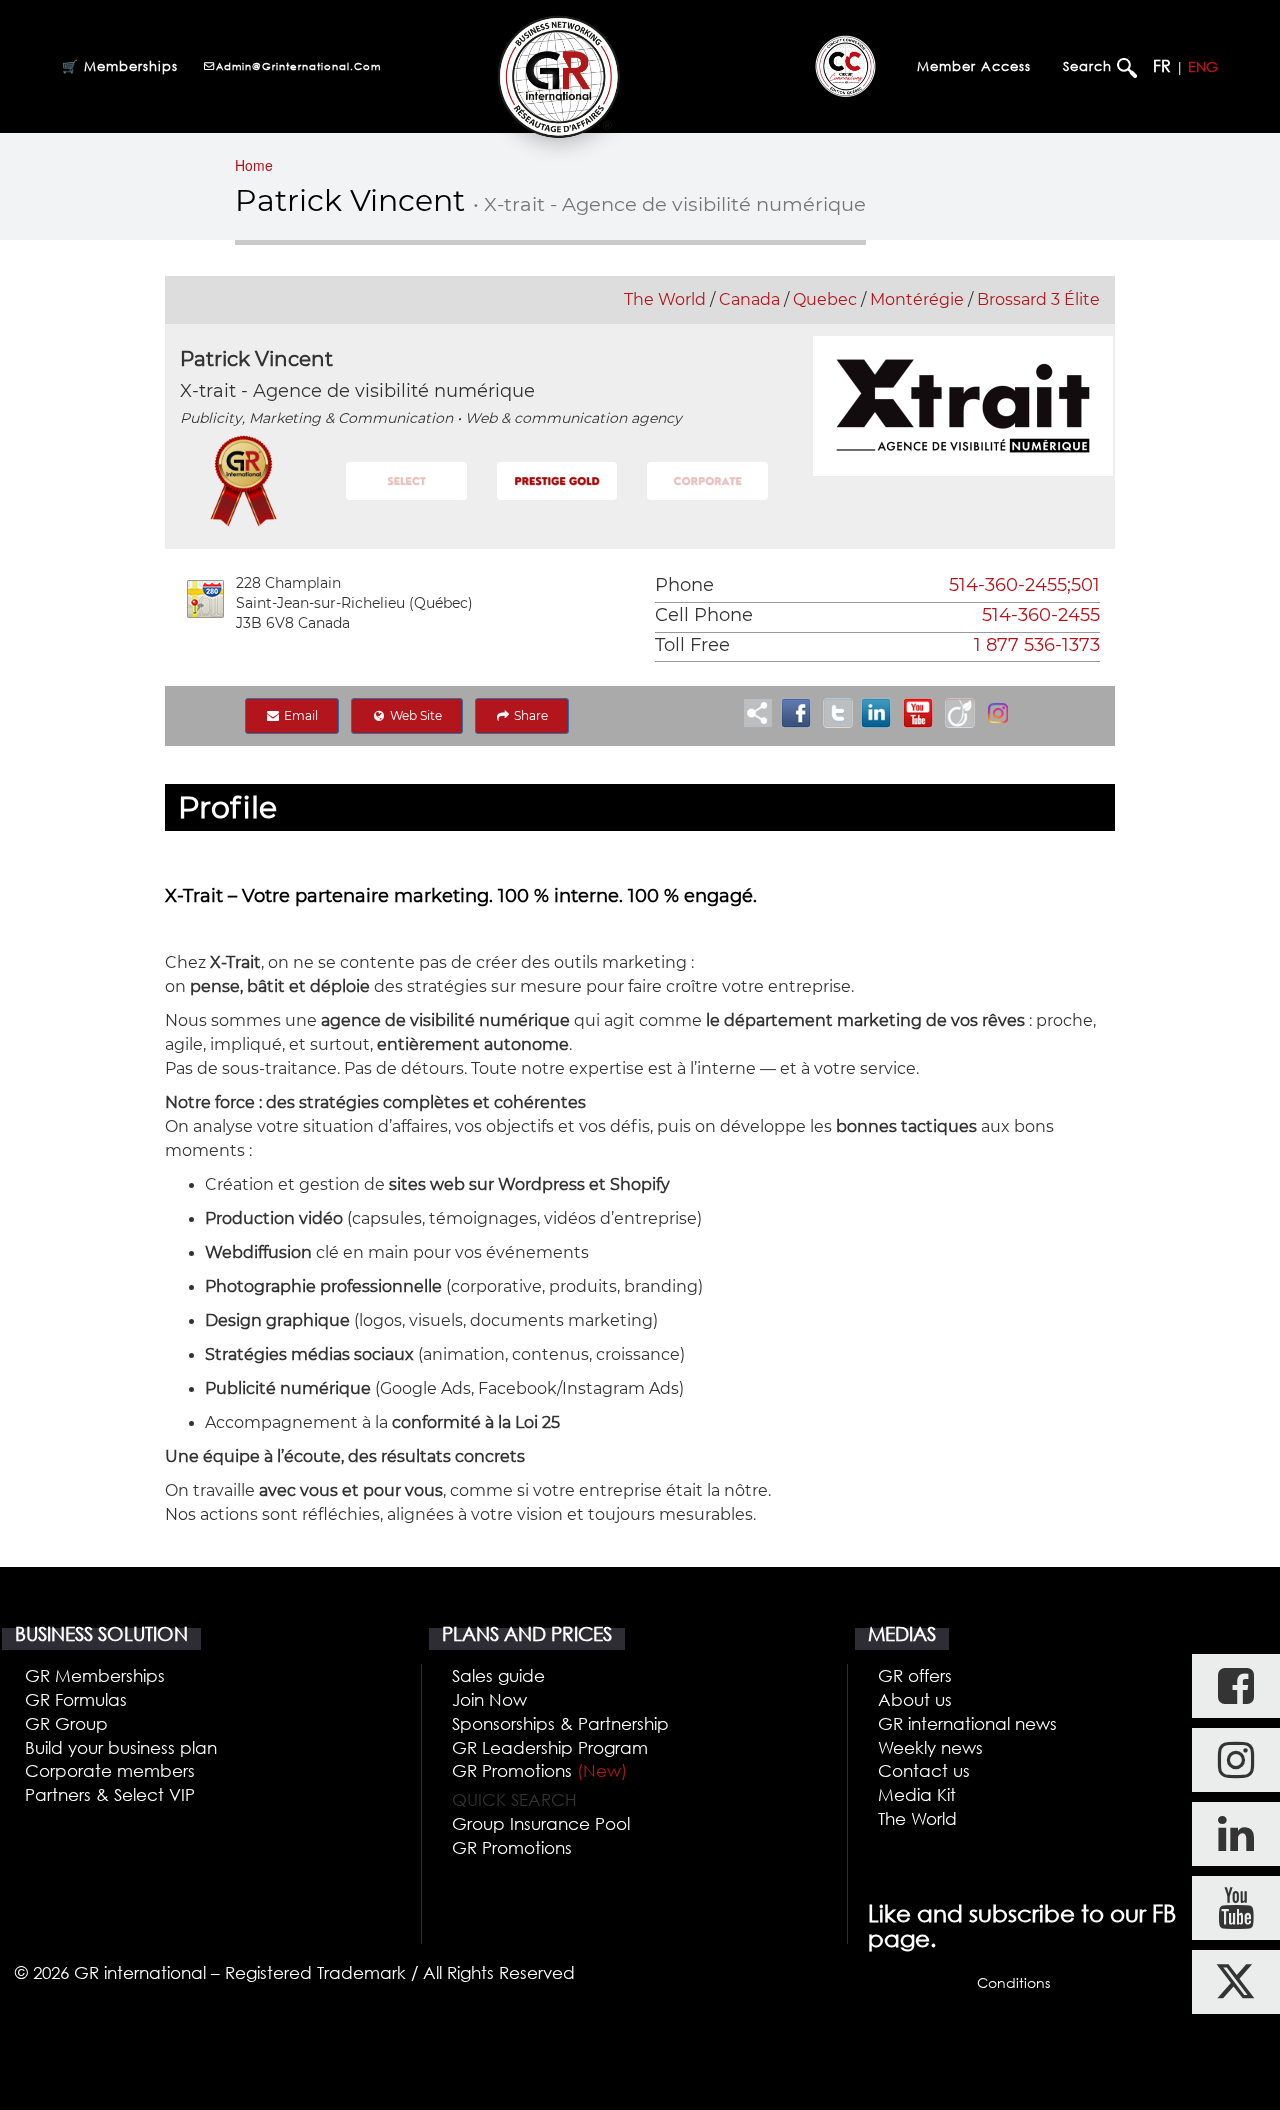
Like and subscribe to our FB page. (1022, 1926)
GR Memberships (95, 1675)
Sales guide (498, 1675)
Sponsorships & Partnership (560, 1723)
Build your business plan (121, 1747)
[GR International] (558, 76)
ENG (1203, 66)
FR (1162, 66)
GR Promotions (539, 1770)
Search (1090, 66)
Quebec (825, 299)
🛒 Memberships (120, 66)
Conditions (1013, 1982)
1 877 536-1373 (1037, 645)
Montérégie (917, 299)
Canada (749, 299)
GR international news (967, 1723)
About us (915, 1699)
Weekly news (930, 1747)
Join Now (489, 1699)
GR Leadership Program (550, 1747)
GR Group (66, 1723)
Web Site (414, 715)
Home (254, 165)
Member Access (974, 66)
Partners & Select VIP (110, 1794)
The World (665, 299)
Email (299, 715)
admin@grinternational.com (298, 66)
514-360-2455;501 (1024, 585)
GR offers (915, 1675)
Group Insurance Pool (541, 1823)
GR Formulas (76, 1699)
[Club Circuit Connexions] (845, 66)
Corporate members (110, 1770)
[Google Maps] (205, 599)
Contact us (924, 1770)
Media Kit (917, 1794)
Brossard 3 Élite (1038, 299)
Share (529, 715)
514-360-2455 (1041, 615)
